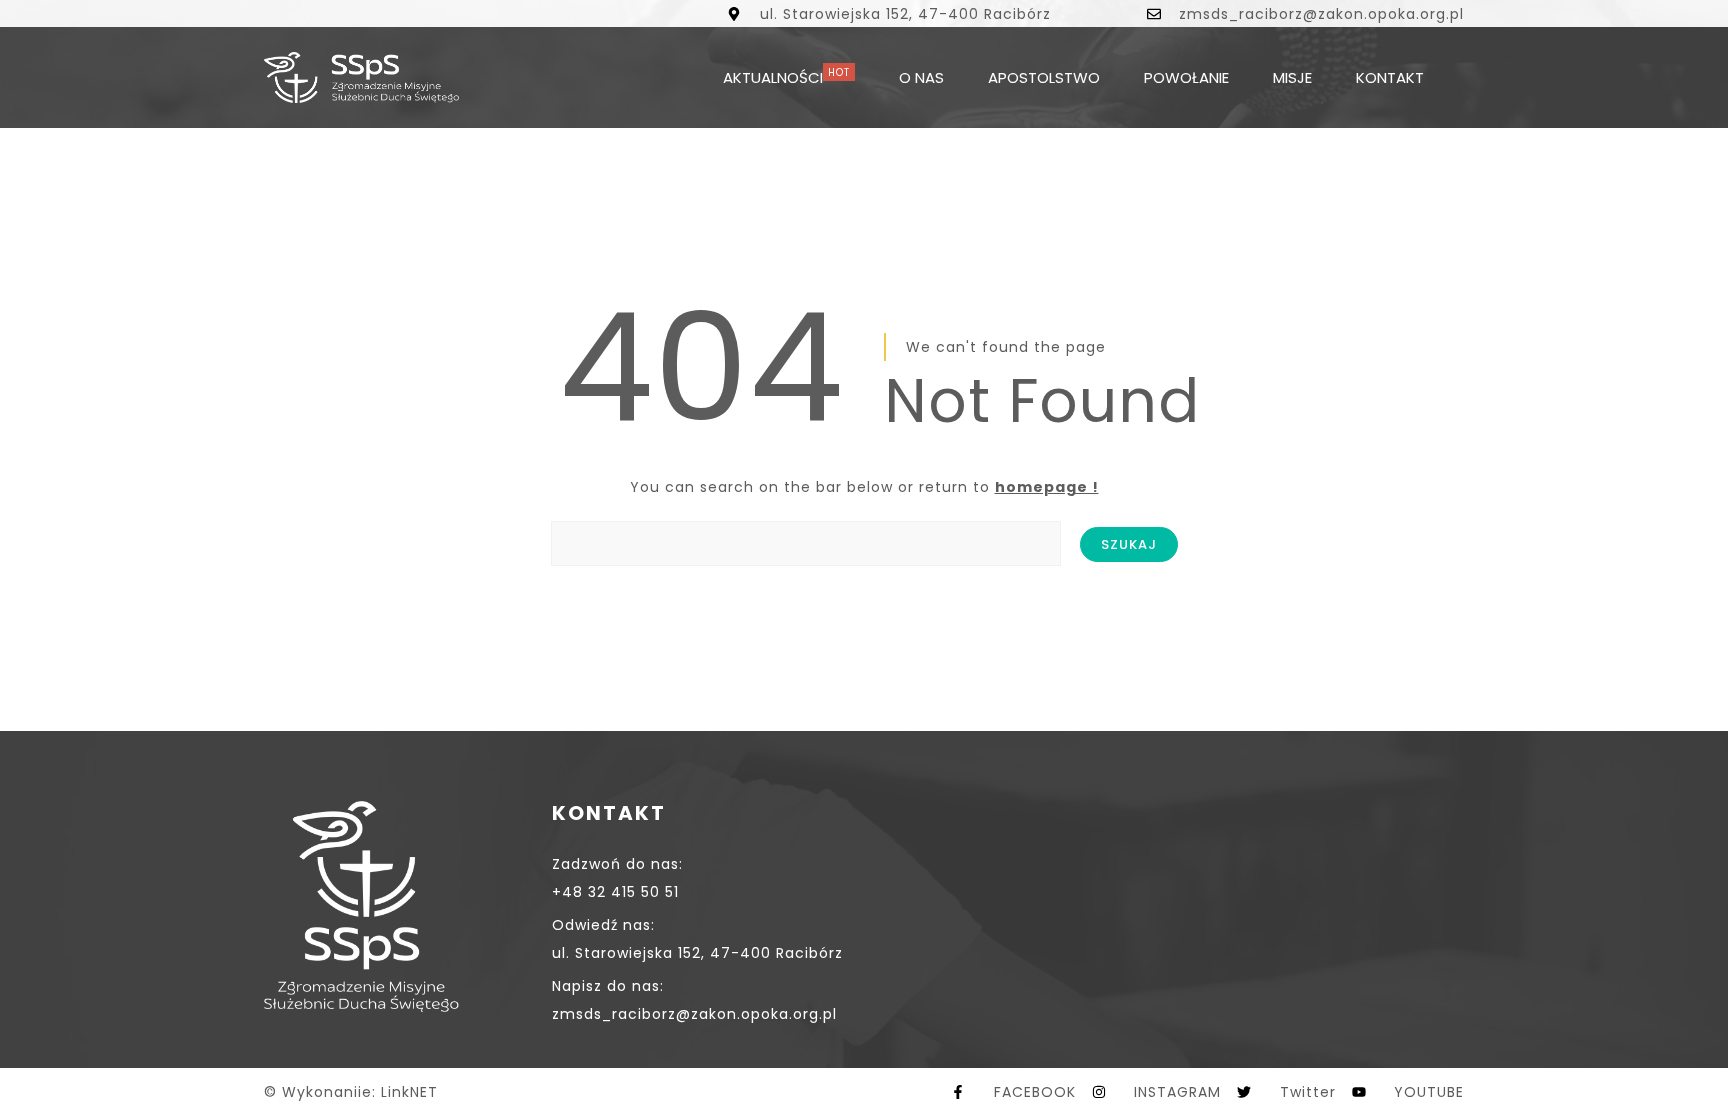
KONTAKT (1390, 77)
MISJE (1292, 77)
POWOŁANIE (1186, 77)
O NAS (921, 77)
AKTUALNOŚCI (773, 77)
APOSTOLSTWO (1044, 77)
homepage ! (1047, 487)
